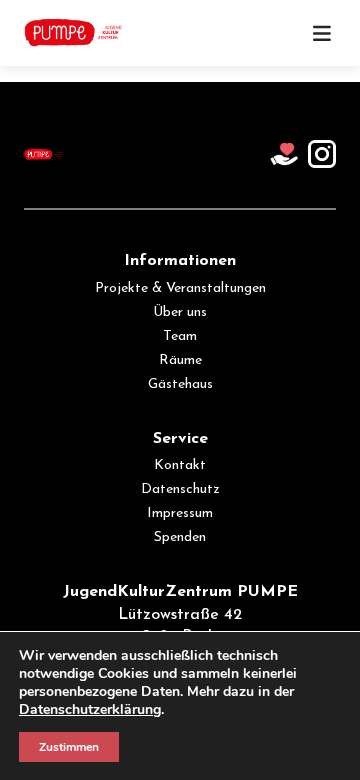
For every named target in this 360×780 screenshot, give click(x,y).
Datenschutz (180, 489)
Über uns (180, 312)
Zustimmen (69, 747)
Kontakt (180, 465)
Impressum (180, 513)
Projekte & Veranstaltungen (180, 288)
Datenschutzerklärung (90, 709)
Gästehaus (180, 384)
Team (180, 336)
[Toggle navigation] (322, 33)
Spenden (180, 537)
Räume (180, 360)
